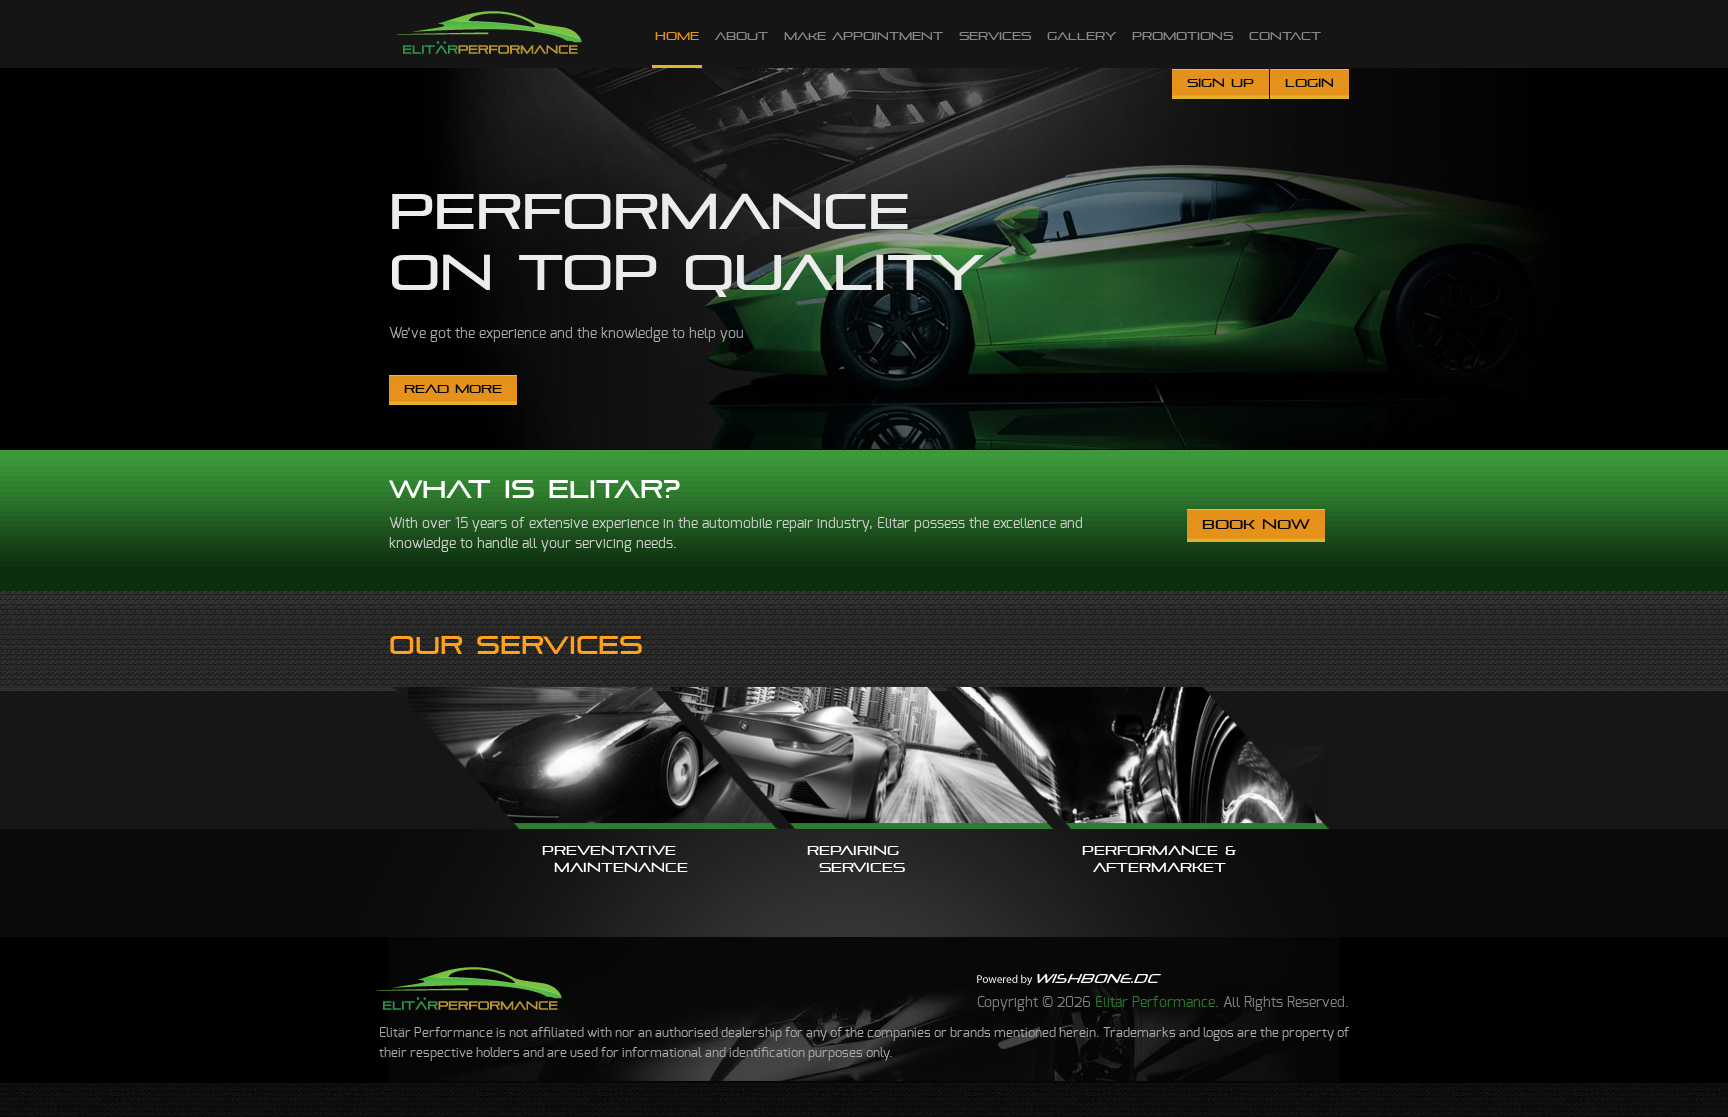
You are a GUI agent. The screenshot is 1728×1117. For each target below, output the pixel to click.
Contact (1285, 36)
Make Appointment (863, 36)
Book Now (1256, 524)
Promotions (1182, 36)
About (741, 36)
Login (1309, 83)
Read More (453, 389)
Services (995, 36)
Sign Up (1220, 83)
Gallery (1081, 36)
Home (677, 36)
